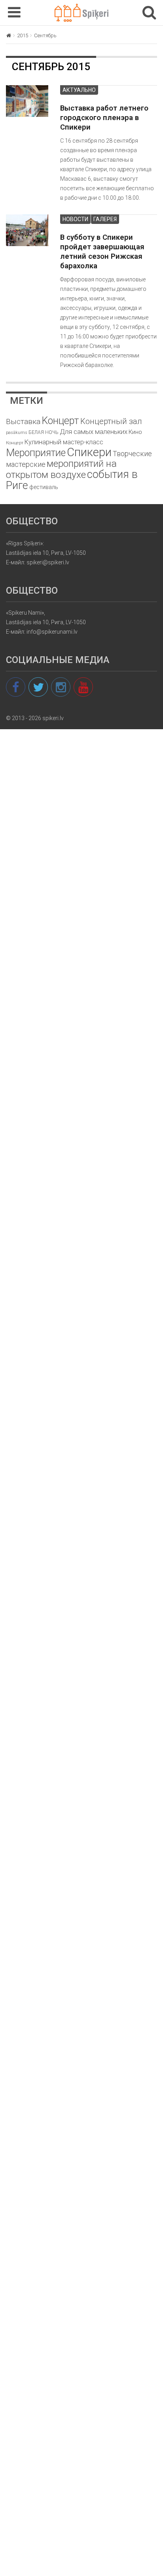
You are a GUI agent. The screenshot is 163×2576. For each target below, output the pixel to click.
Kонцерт (60, 421)
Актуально (79, 90)
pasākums (17, 433)
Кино (135, 432)
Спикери (89, 452)
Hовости (75, 219)
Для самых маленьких (94, 432)
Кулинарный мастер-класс (64, 442)
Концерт (15, 443)
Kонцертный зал (111, 421)
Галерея (105, 219)
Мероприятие (36, 453)
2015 (23, 35)
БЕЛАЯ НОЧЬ (44, 432)
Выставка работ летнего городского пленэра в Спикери (104, 118)
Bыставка (23, 421)
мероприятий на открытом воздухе (61, 469)
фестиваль (44, 487)
